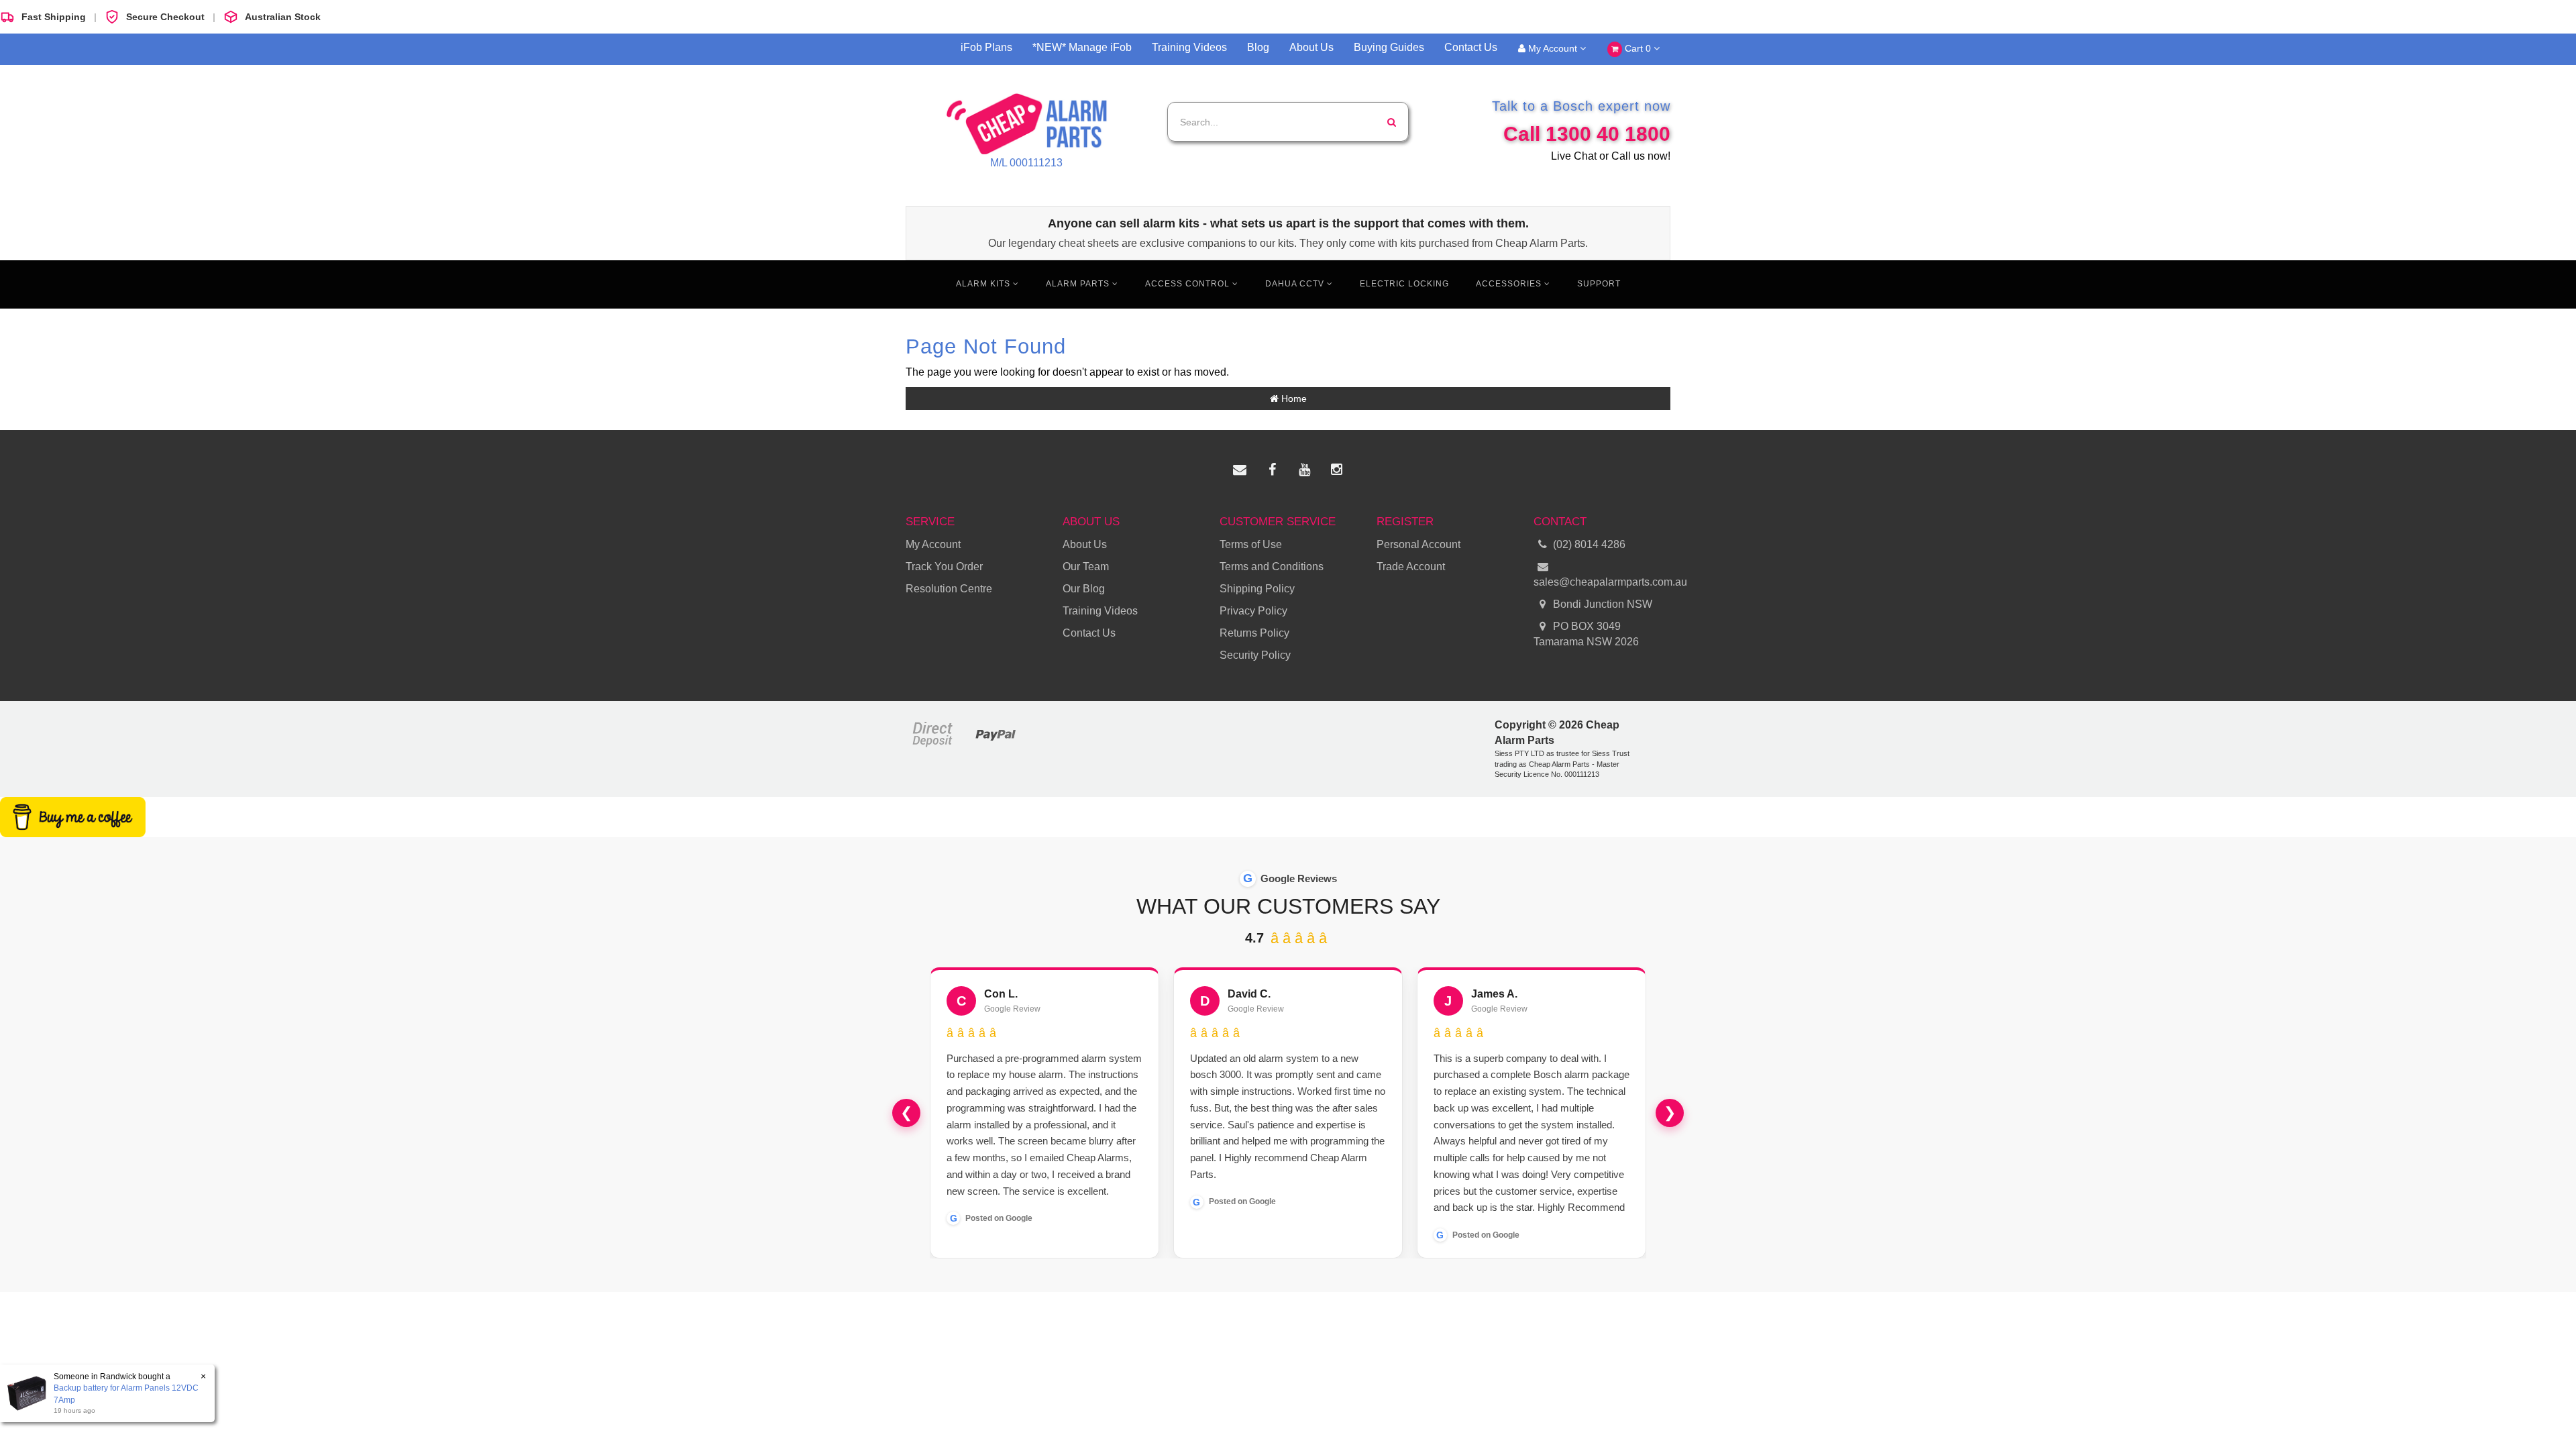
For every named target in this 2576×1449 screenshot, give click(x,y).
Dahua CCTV (1296, 284)
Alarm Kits (984, 284)
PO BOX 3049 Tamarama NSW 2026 (1586, 634)
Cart (1636, 48)
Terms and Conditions (1272, 567)
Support (1599, 284)
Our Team (1086, 567)
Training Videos (1189, 47)
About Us (1311, 47)
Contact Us (1471, 47)
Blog (1258, 47)
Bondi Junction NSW (1601, 604)
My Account (1553, 48)
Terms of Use (1251, 544)
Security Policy (1255, 655)
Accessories (1510, 284)
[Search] (1392, 122)
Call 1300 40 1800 (1587, 134)
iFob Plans (986, 47)
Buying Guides (1389, 47)
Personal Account (1418, 544)
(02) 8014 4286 (1589, 544)
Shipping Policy (1257, 589)
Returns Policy (1254, 633)
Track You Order (944, 567)
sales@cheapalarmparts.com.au (1602, 582)
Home (1293, 398)
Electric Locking (1404, 284)
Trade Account (1411, 567)
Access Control (1189, 284)
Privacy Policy (1253, 611)
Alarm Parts (1079, 284)
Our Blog (1084, 589)
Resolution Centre (949, 589)
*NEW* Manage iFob (1082, 47)
